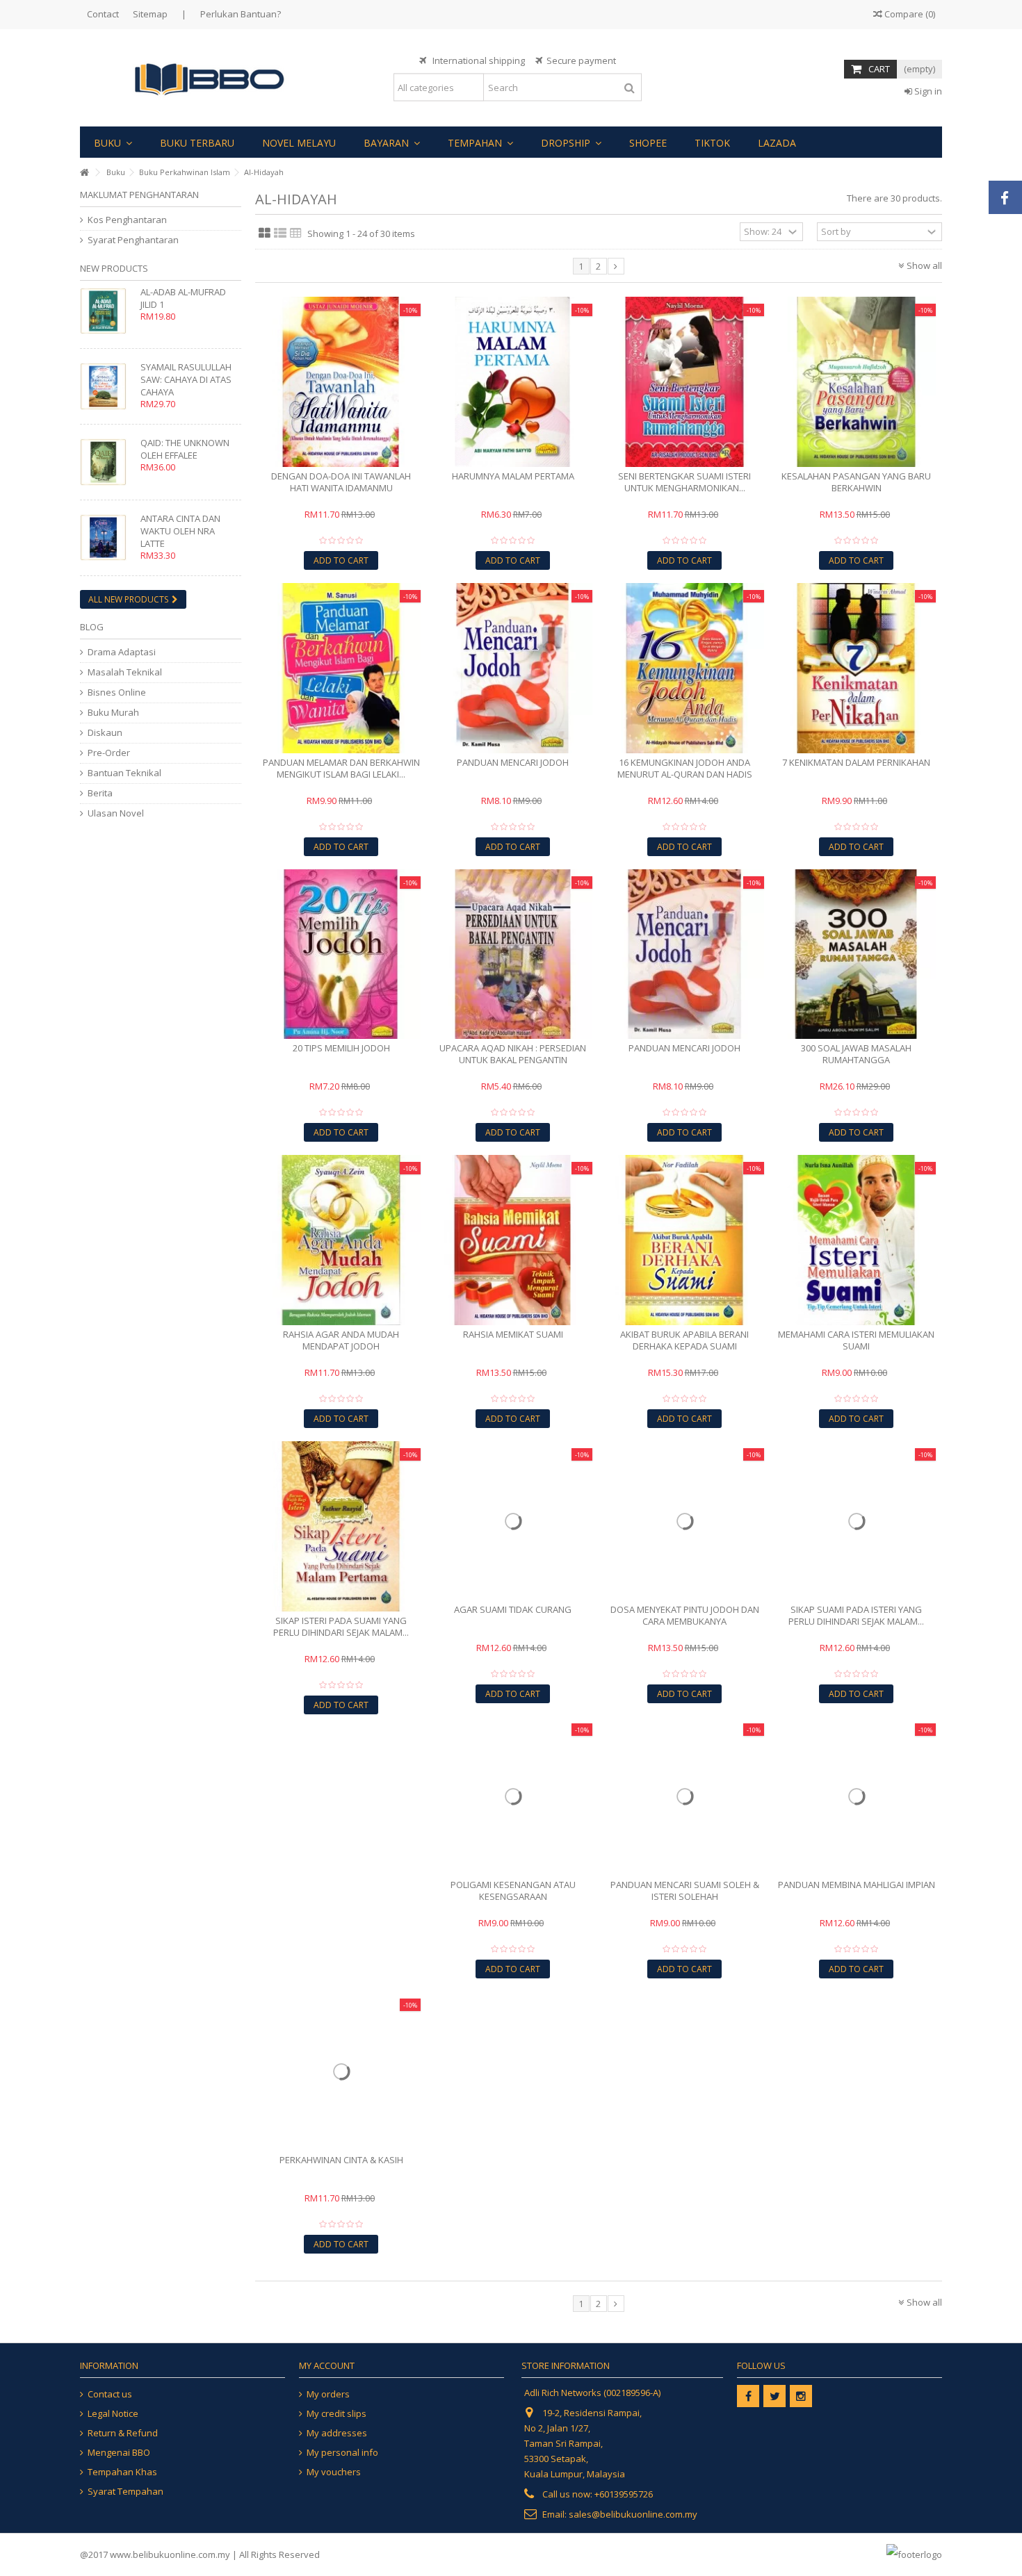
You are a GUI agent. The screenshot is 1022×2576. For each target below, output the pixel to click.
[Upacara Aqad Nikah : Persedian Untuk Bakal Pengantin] (513, 954)
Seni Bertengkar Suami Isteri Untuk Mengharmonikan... (684, 482)
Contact (103, 14)
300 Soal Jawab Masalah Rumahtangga (856, 1054)
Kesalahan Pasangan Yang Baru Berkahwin (856, 482)
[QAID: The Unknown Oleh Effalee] (107, 462)
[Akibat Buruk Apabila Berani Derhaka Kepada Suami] (684, 1240)
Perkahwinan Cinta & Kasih (341, 2160)
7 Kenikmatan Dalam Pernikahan (856, 762)
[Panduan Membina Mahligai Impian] (856, 1796)
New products (114, 268)
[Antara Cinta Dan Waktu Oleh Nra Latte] (107, 538)
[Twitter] (774, 2396)
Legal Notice (113, 2414)
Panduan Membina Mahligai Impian (857, 1885)
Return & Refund (123, 2433)
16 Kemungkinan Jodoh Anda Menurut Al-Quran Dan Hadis (685, 768)
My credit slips (336, 2414)
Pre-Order (109, 753)
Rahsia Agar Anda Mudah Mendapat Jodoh (341, 1340)
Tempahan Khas (122, 2472)
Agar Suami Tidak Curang (513, 1609)
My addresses (337, 2433)
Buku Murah (113, 713)
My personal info (342, 2453)
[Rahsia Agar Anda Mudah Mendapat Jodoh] (341, 1240)
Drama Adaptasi (122, 652)
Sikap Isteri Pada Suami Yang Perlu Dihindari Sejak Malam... (341, 1626)
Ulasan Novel (116, 813)
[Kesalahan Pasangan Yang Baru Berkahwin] (856, 382)
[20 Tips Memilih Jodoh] (341, 954)
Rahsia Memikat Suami (513, 1334)
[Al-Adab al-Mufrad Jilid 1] (107, 311)
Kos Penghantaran (127, 220)
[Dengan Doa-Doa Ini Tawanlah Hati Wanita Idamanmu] (341, 382)
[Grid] (265, 233)
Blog (92, 627)
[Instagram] (801, 2396)
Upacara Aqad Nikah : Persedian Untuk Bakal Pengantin (513, 1054)
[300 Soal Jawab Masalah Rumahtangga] (856, 954)
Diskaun (105, 733)
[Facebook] (748, 2396)
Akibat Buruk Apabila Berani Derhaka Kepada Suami (684, 1340)
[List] (280, 233)
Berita (100, 793)
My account (327, 2365)
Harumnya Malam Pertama (513, 476)
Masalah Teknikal (125, 672)
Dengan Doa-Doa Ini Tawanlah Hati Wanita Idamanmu (341, 482)
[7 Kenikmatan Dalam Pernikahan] (856, 668)
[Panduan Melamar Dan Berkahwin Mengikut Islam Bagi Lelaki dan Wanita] (341, 668)
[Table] (296, 233)
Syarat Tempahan (125, 2492)
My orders (328, 2394)
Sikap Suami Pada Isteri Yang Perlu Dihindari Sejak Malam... (856, 1615)
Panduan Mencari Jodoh (513, 762)
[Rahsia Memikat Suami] (513, 1240)
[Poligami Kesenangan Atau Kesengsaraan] (513, 1796)
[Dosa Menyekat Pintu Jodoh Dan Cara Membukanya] (684, 1521)
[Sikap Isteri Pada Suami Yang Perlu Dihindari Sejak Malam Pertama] (341, 1526)
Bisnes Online (117, 692)
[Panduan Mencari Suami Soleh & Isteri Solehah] (684, 1796)
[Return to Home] (84, 173)
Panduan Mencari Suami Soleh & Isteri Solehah (685, 1890)
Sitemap (150, 14)
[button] (113, 142)
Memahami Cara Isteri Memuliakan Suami (856, 1340)
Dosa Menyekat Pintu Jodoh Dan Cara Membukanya (685, 1615)
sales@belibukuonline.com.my (633, 2514)
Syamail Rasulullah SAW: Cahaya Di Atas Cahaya (186, 379)
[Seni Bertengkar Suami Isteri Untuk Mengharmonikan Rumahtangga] (684, 382)
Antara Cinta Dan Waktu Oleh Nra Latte (180, 531)
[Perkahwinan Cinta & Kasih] (341, 2071)
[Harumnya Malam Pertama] (513, 382)
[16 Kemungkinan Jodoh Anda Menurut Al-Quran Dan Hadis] (684, 668)
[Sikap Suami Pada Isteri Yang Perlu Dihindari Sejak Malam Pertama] (856, 1521)
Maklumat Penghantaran (139, 195)
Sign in (927, 91)
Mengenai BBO (119, 2453)
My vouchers (334, 2472)
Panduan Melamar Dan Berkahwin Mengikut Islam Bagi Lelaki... (341, 768)
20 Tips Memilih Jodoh (341, 1048)
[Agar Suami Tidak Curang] (513, 1521)
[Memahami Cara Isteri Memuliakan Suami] (856, 1240)
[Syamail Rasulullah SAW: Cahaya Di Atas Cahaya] (107, 386)
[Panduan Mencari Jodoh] (513, 668)
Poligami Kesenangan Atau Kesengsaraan (513, 1890)
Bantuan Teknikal (124, 773)
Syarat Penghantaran (133, 240)
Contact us (110, 2394)
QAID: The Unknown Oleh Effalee (185, 449)
